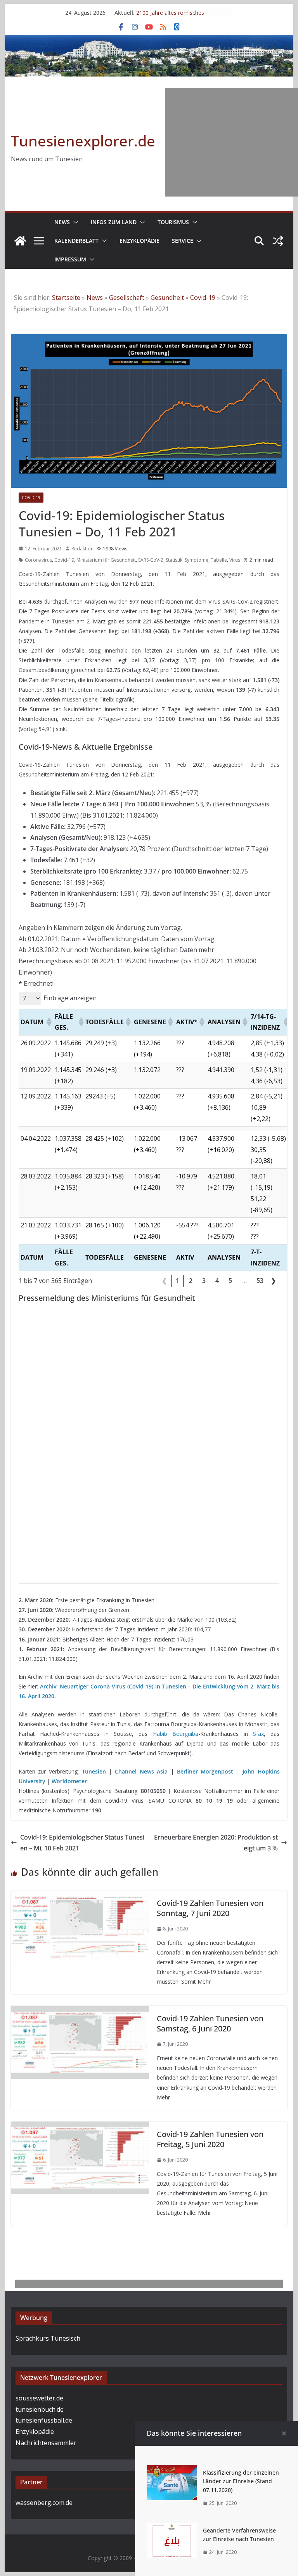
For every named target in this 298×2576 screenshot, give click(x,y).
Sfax (258, 1734)
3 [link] (204, 1281)
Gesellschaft (127, 298)
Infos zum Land (114, 222)
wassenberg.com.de (44, 2503)
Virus (235, 560)
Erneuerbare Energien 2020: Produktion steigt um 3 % (216, 1843)
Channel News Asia (141, 1771)
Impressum (70, 259)
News (62, 222)
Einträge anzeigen (70, 998)
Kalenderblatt (76, 241)
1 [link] (178, 1281)
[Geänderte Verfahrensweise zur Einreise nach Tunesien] (172, 2529)
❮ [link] (164, 1281)
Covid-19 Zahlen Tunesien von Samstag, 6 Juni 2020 (210, 2023)
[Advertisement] (231, 142)
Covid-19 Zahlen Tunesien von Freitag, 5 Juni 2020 (210, 2139)
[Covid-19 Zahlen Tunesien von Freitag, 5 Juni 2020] (80, 2127)
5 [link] (230, 1281)
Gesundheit (167, 298)
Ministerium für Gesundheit (106, 560)
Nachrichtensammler (46, 2443)
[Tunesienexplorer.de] (20, 241)
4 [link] (217, 1281)
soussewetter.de (39, 2398)
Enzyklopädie (139, 241)
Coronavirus (38, 560)
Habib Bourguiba (176, 1734)
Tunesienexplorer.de (83, 141)
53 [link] (260, 1281)
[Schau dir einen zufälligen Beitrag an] (278, 241)
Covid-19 (203, 298)
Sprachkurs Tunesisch (48, 2338)
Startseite (66, 298)
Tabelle (219, 560)
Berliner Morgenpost (205, 1771)
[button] (74, 222)
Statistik (174, 560)
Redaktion (82, 549)
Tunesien (94, 1771)
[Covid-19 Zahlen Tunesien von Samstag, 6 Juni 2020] (80, 2011)
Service (183, 241)
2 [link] (191, 1281)
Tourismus (173, 222)
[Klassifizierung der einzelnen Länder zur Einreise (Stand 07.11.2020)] (172, 2471)
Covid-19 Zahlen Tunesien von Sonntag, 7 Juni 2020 (210, 1908)
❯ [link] (273, 1281)
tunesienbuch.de (40, 2409)
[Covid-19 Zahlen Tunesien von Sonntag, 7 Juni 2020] (80, 1896)
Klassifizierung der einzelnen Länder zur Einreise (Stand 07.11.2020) (241, 2481)
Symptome (197, 560)
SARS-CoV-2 (151, 560)
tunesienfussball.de (44, 2420)
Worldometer (69, 1781)
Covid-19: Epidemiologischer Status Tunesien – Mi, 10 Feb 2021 (82, 1843)
